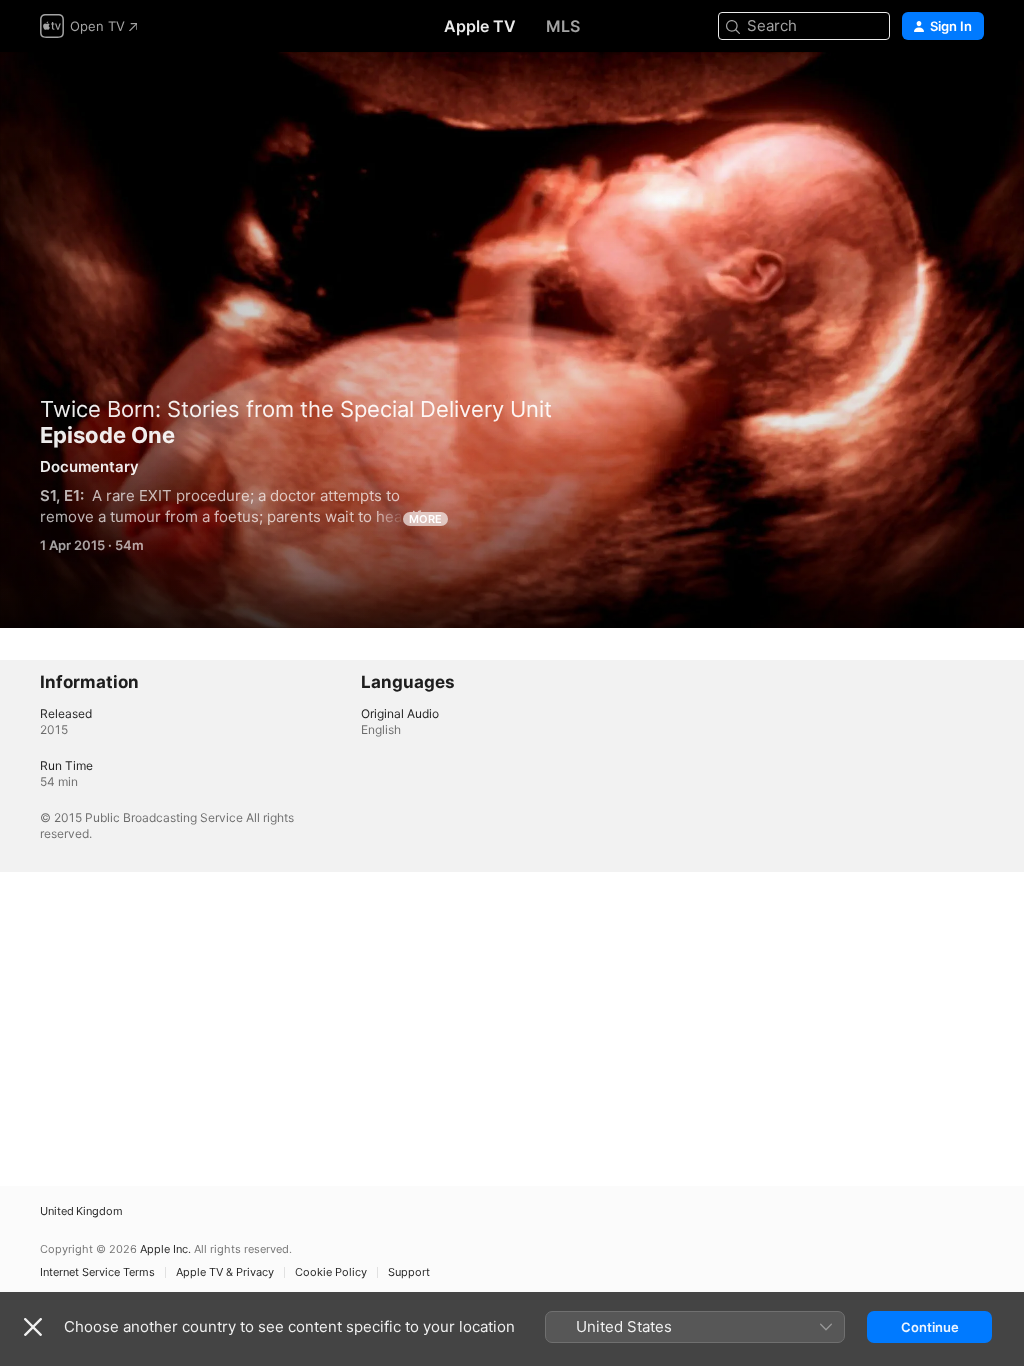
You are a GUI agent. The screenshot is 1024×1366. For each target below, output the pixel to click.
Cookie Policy (331, 1272)
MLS (563, 26)
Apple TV (480, 26)
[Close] (33, 1327)
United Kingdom (81, 1211)
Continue (930, 1327)
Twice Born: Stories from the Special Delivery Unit (296, 409)
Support (409, 1272)
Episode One (512, 340)
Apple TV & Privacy (225, 1272)
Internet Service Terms (97, 1272)
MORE (425, 519)
